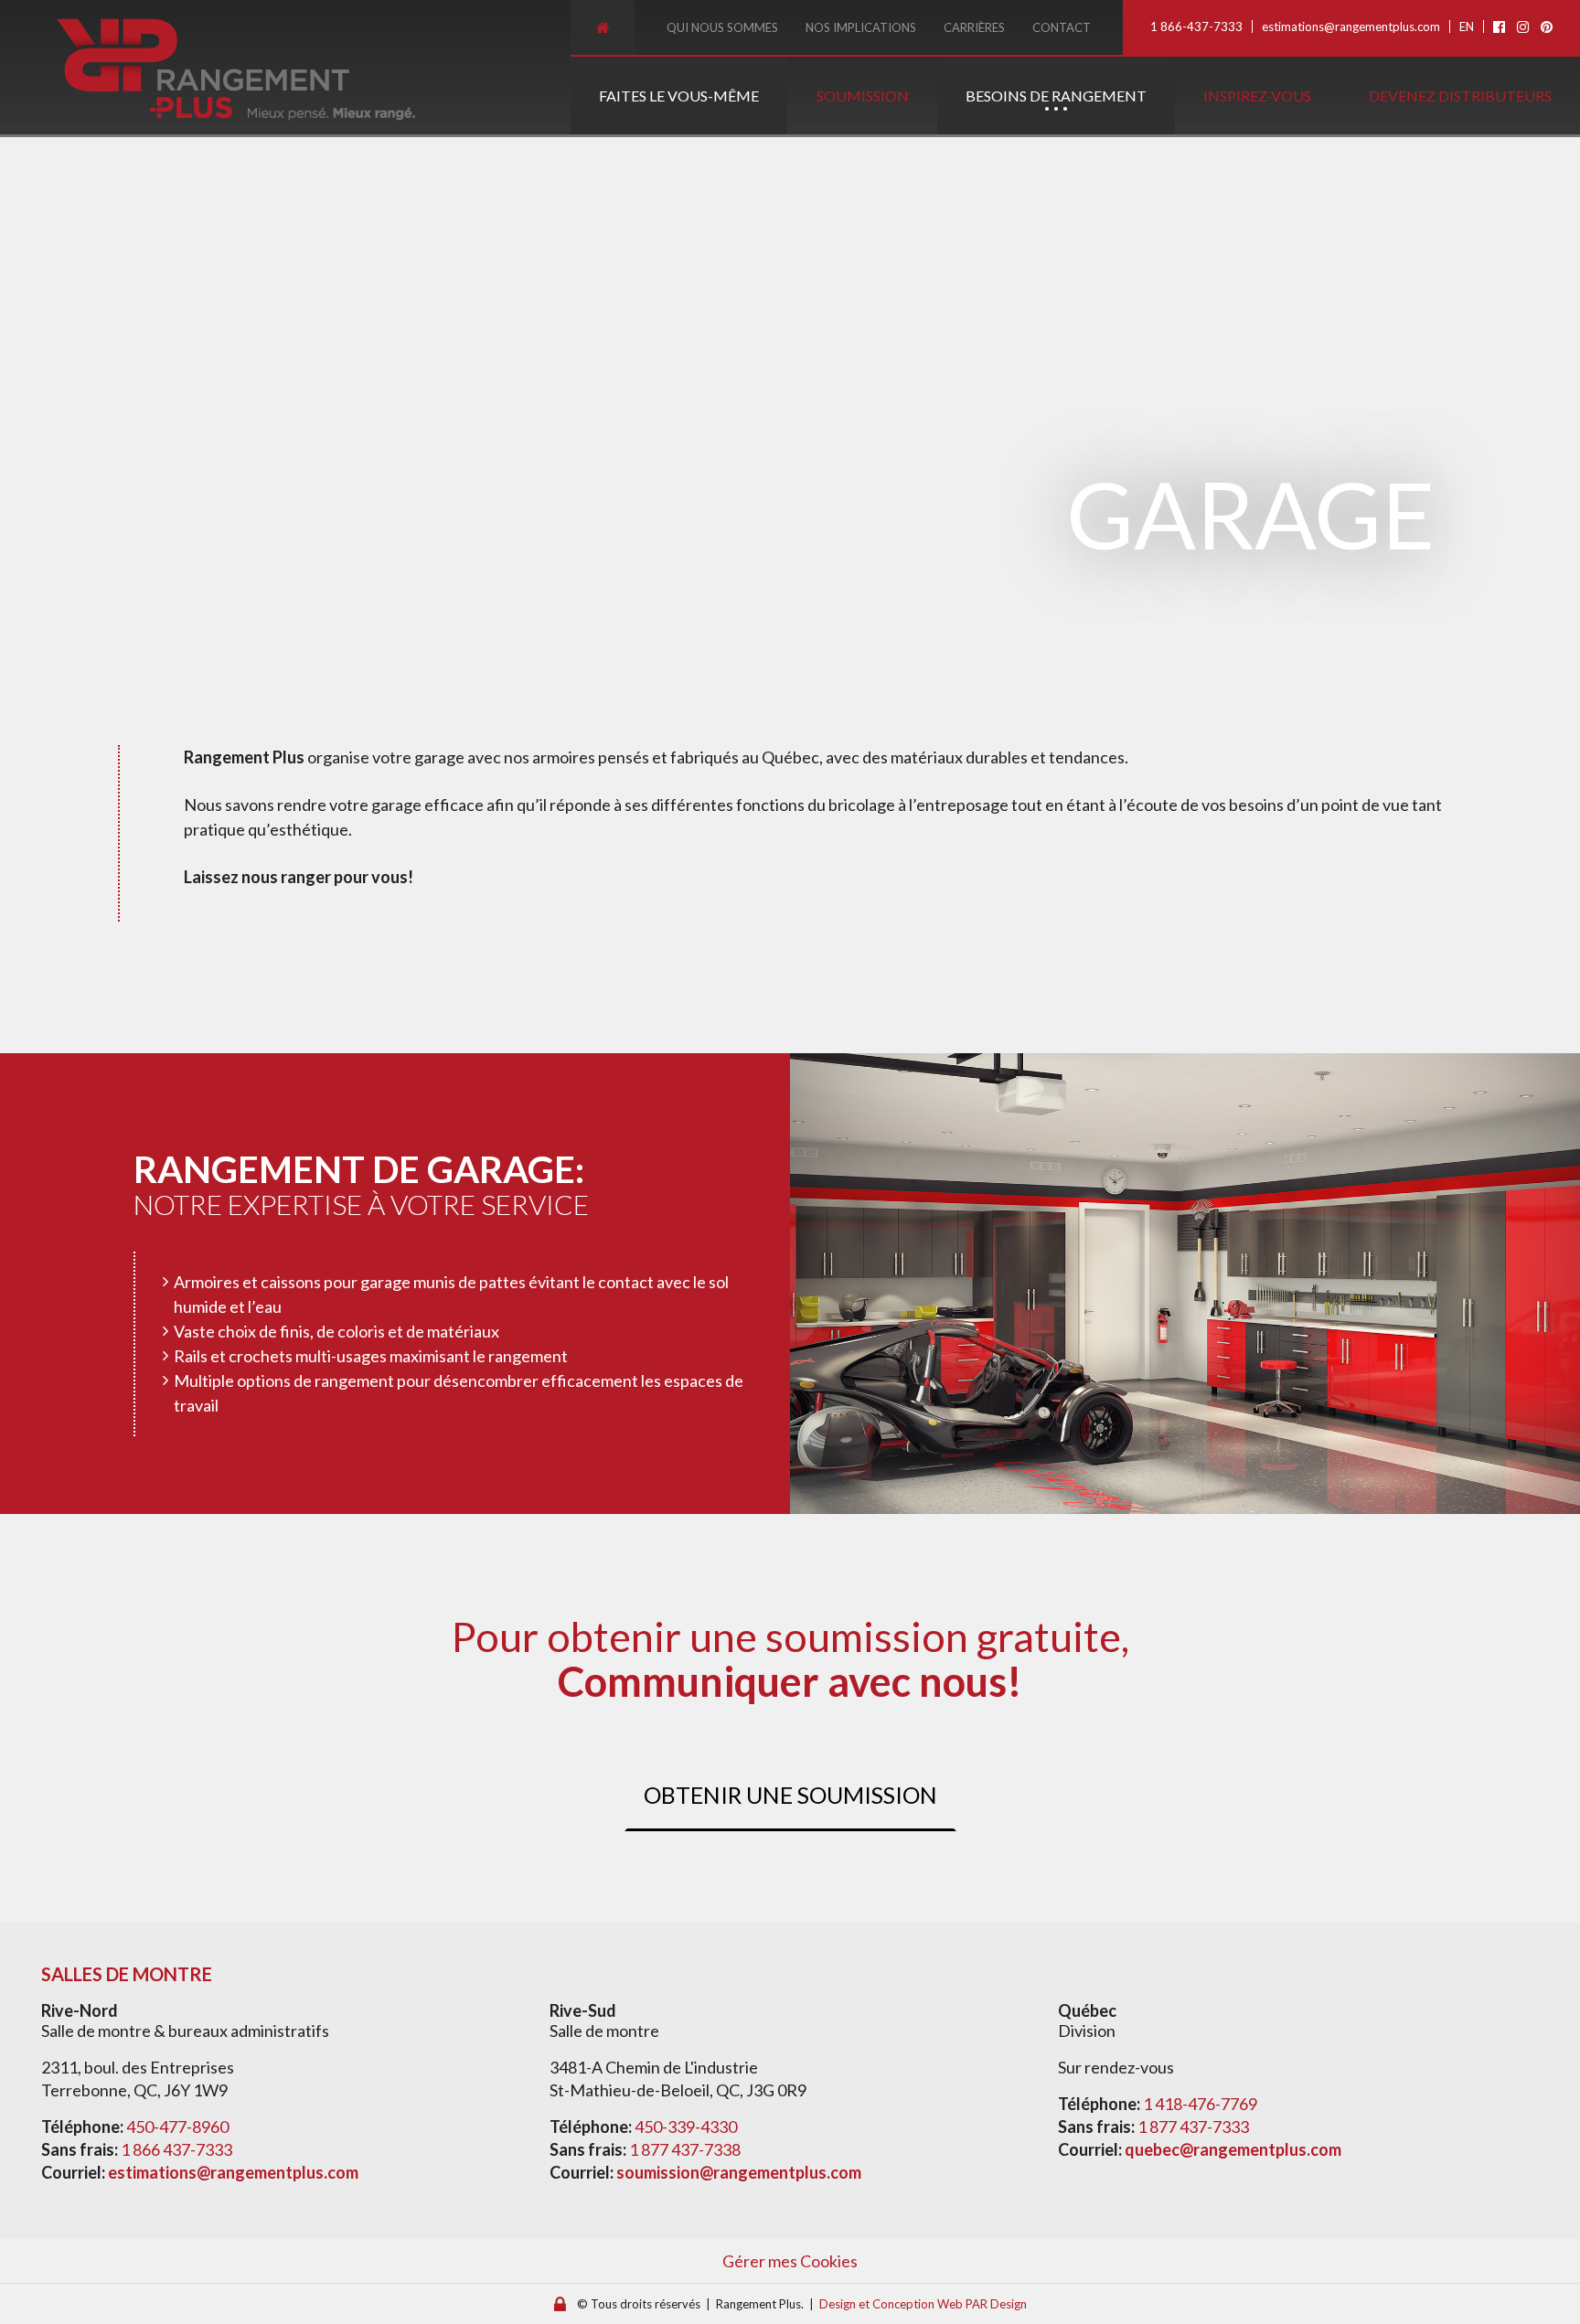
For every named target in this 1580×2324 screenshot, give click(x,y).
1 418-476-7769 (1200, 2104)
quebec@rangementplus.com (1233, 2149)
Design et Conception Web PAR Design (923, 2304)
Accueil (603, 27)
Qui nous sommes (722, 27)
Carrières (974, 27)
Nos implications (861, 27)
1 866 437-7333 (176, 2149)
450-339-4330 (686, 2127)
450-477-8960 (177, 2127)
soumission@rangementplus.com (739, 2172)
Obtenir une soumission (790, 1795)
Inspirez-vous (1257, 96)
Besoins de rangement (1056, 96)
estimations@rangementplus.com (1351, 27)
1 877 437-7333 (1193, 2127)
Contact (1062, 27)
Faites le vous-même (679, 96)
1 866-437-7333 (1196, 27)
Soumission (863, 96)
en (1467, 27)
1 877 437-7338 (685, 2149)
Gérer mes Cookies (790, 2261)
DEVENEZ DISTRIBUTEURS (1460, 96)
